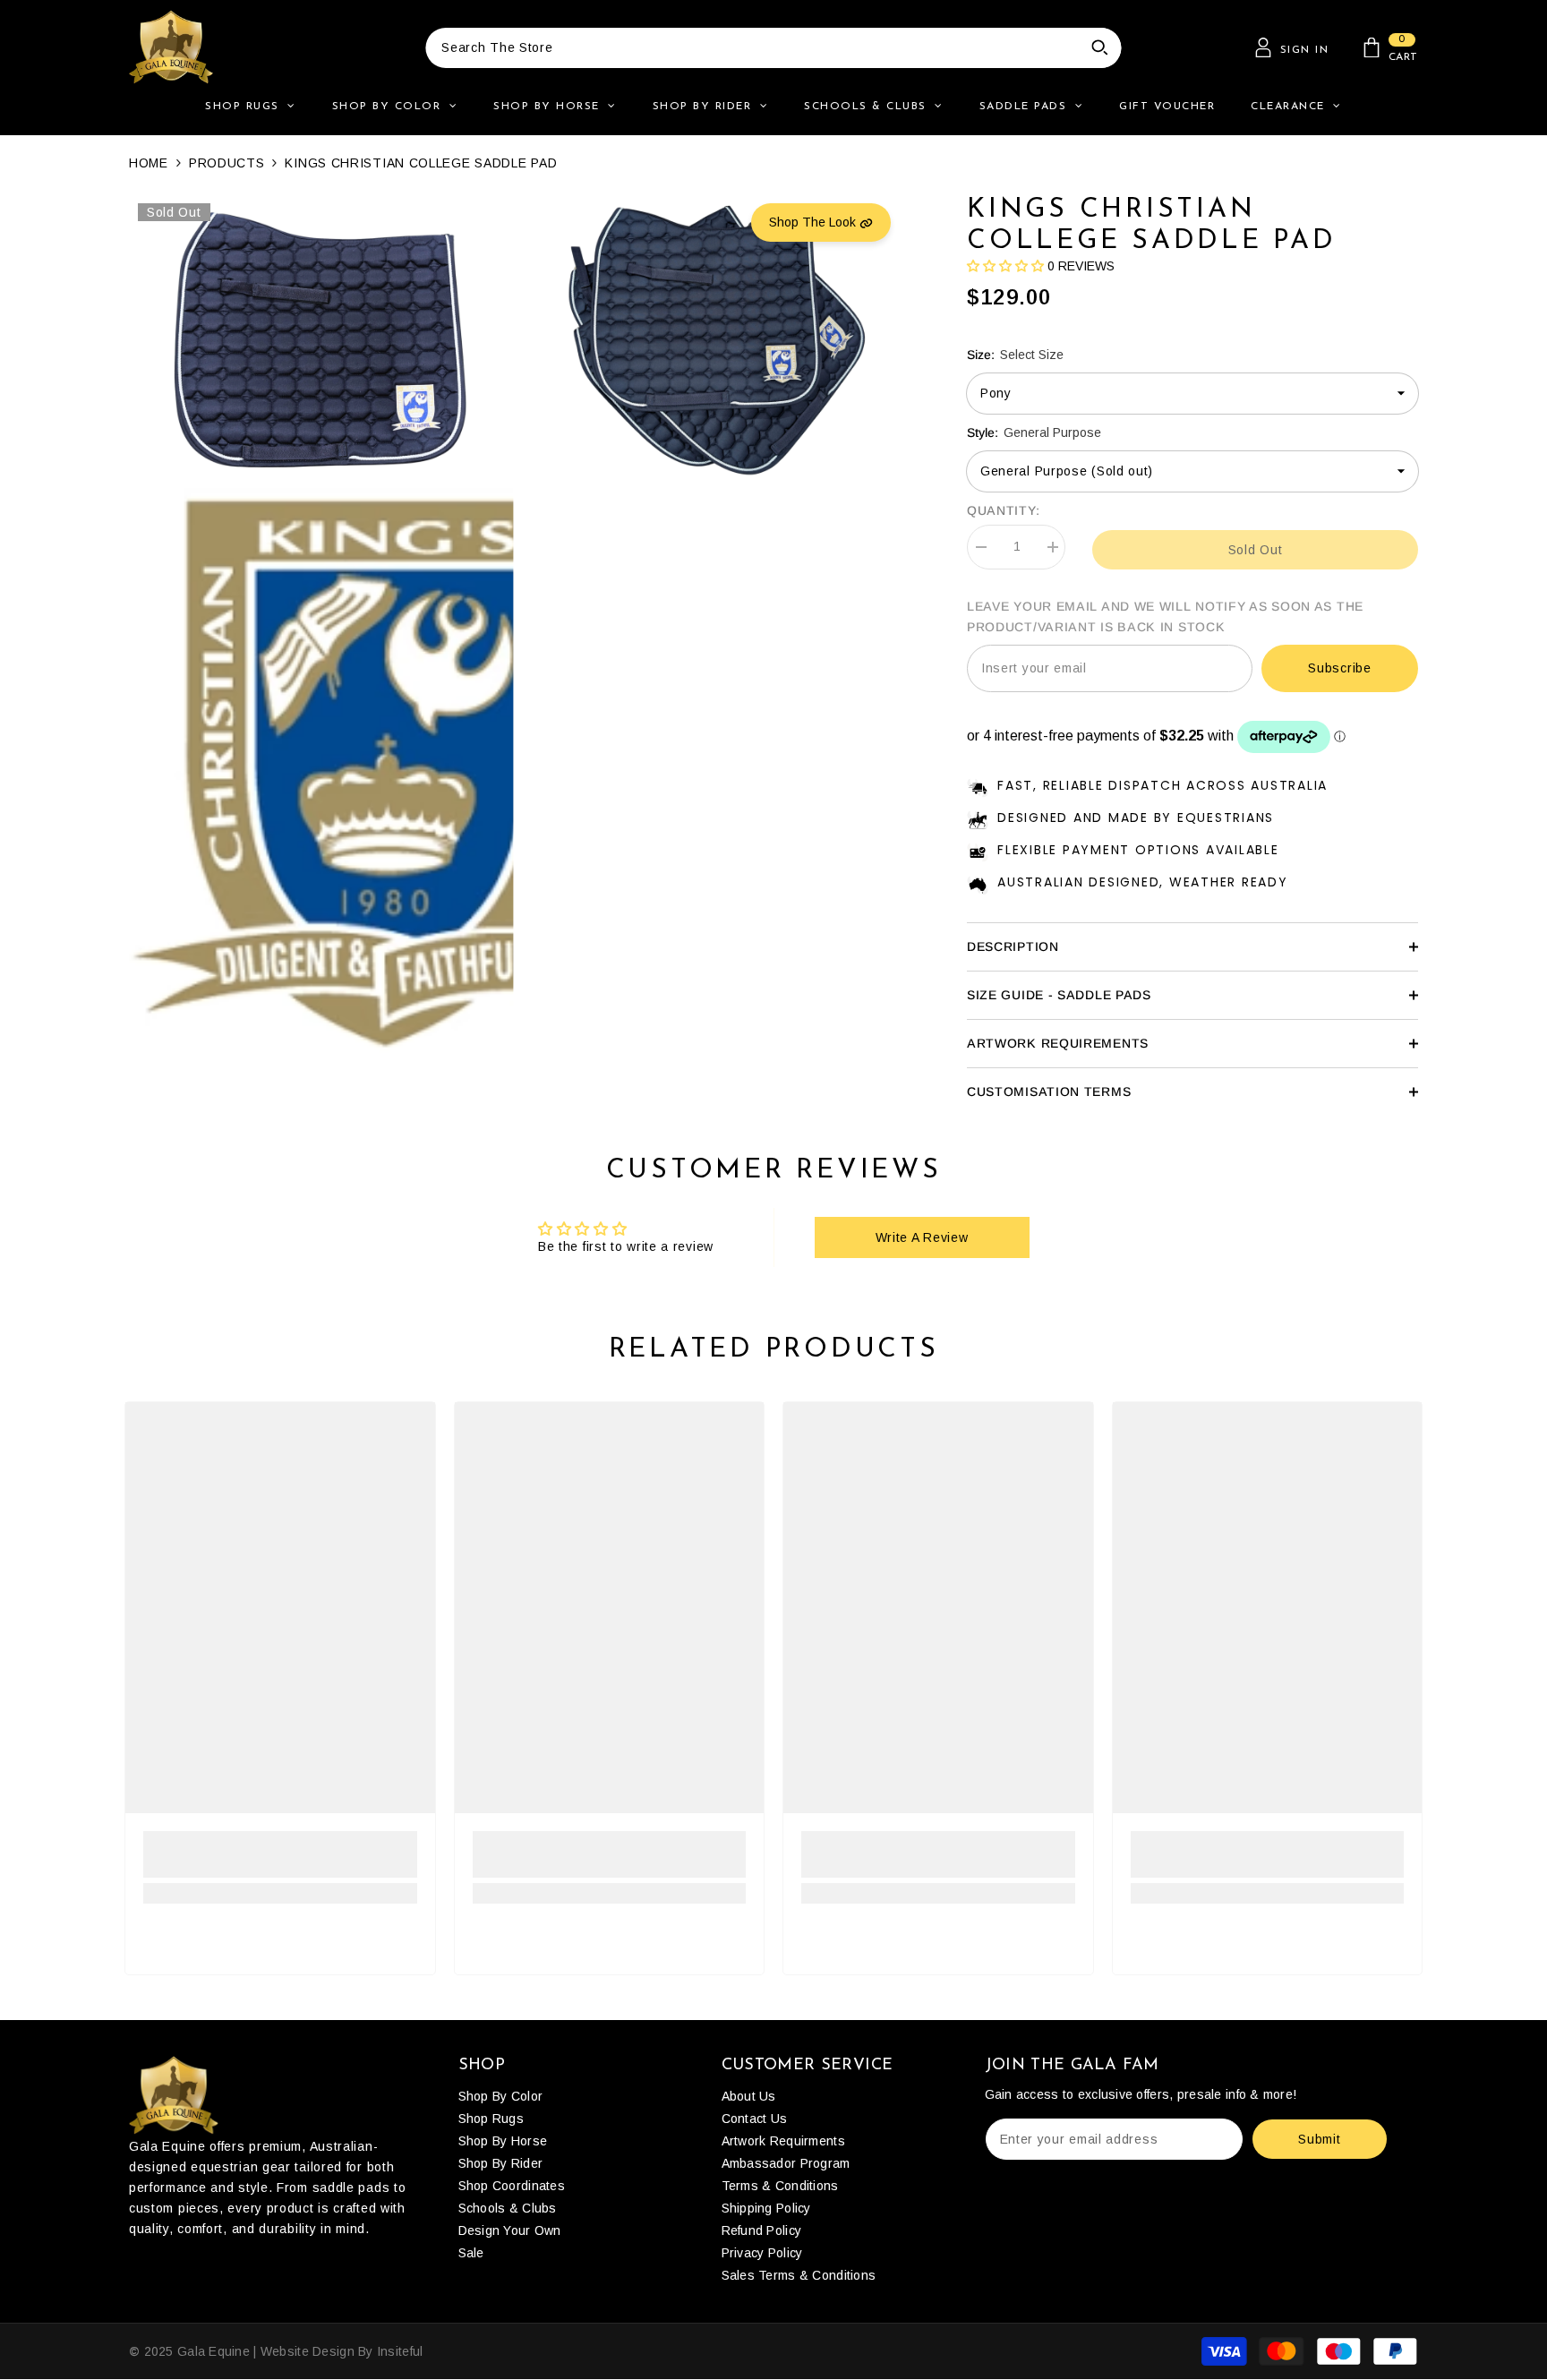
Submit (1319, 2139)
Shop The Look (814, 222)
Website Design (308, 2351)
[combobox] (752, 48)
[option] (321, 338)
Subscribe (1339, 668)
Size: (1015, 355)
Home (149, 163)
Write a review (922, 1237)
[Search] (773, 48)
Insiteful (400, 2351)
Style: (1034, 432)
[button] (1005, 266)
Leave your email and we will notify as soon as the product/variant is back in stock (1165, 616)
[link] (280, 1854)
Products (227, 163)
